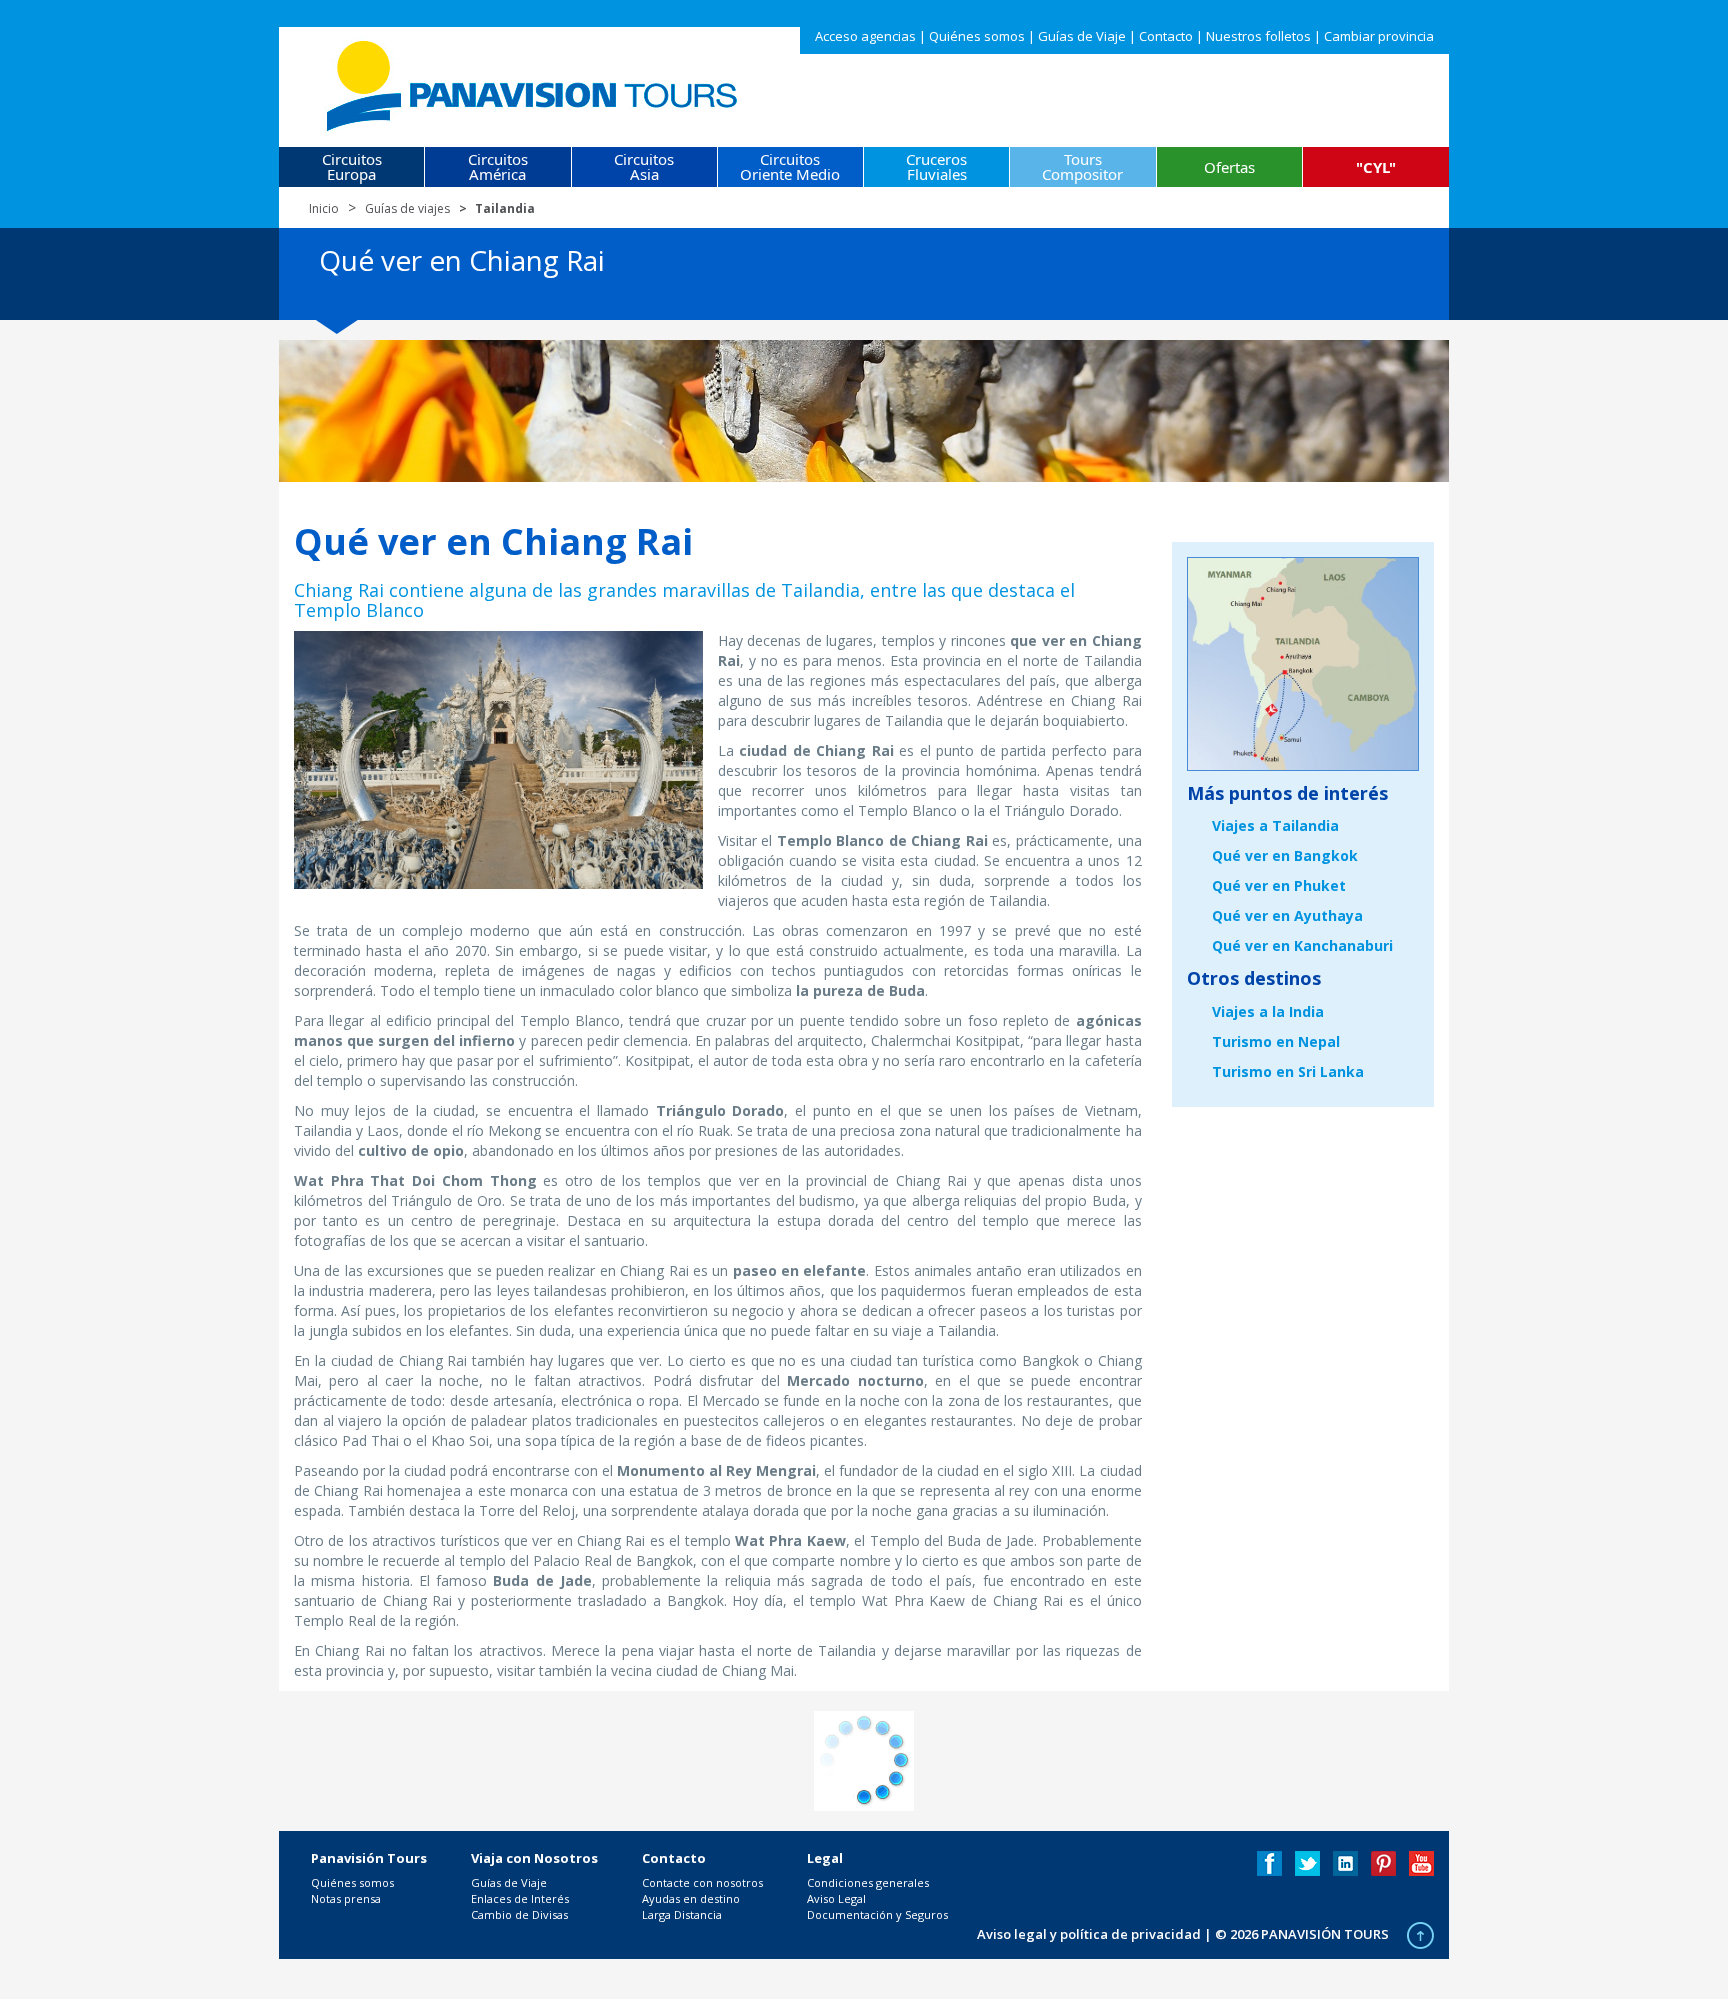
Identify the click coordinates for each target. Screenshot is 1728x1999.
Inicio (324, 208)
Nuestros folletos (1258, 36)
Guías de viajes (407, 208)
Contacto (1166, 36)
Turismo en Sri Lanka (1288, 1071)
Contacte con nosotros (702, 1882)
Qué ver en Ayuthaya (1287, 915)
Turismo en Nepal (1276, 1041)
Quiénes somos (977, 36)
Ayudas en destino (691, 1898)
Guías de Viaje (1082, 36)
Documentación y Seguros (877, 1914)
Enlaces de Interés (520, 1898)
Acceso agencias (865, 36)
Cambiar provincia (1379, 36)
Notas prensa (346, 1898)
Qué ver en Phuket (1279, 885)
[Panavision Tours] (533, 81)
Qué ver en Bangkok (1285, 855)
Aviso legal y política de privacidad (1089, 1934)
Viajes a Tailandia (1275, 825)
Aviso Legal (836, 1898)
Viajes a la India (1268, 1011)
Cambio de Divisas (519, 1914)
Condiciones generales (868, 1882)
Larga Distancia (682, 1914)
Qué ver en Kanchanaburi (1302, 945)
